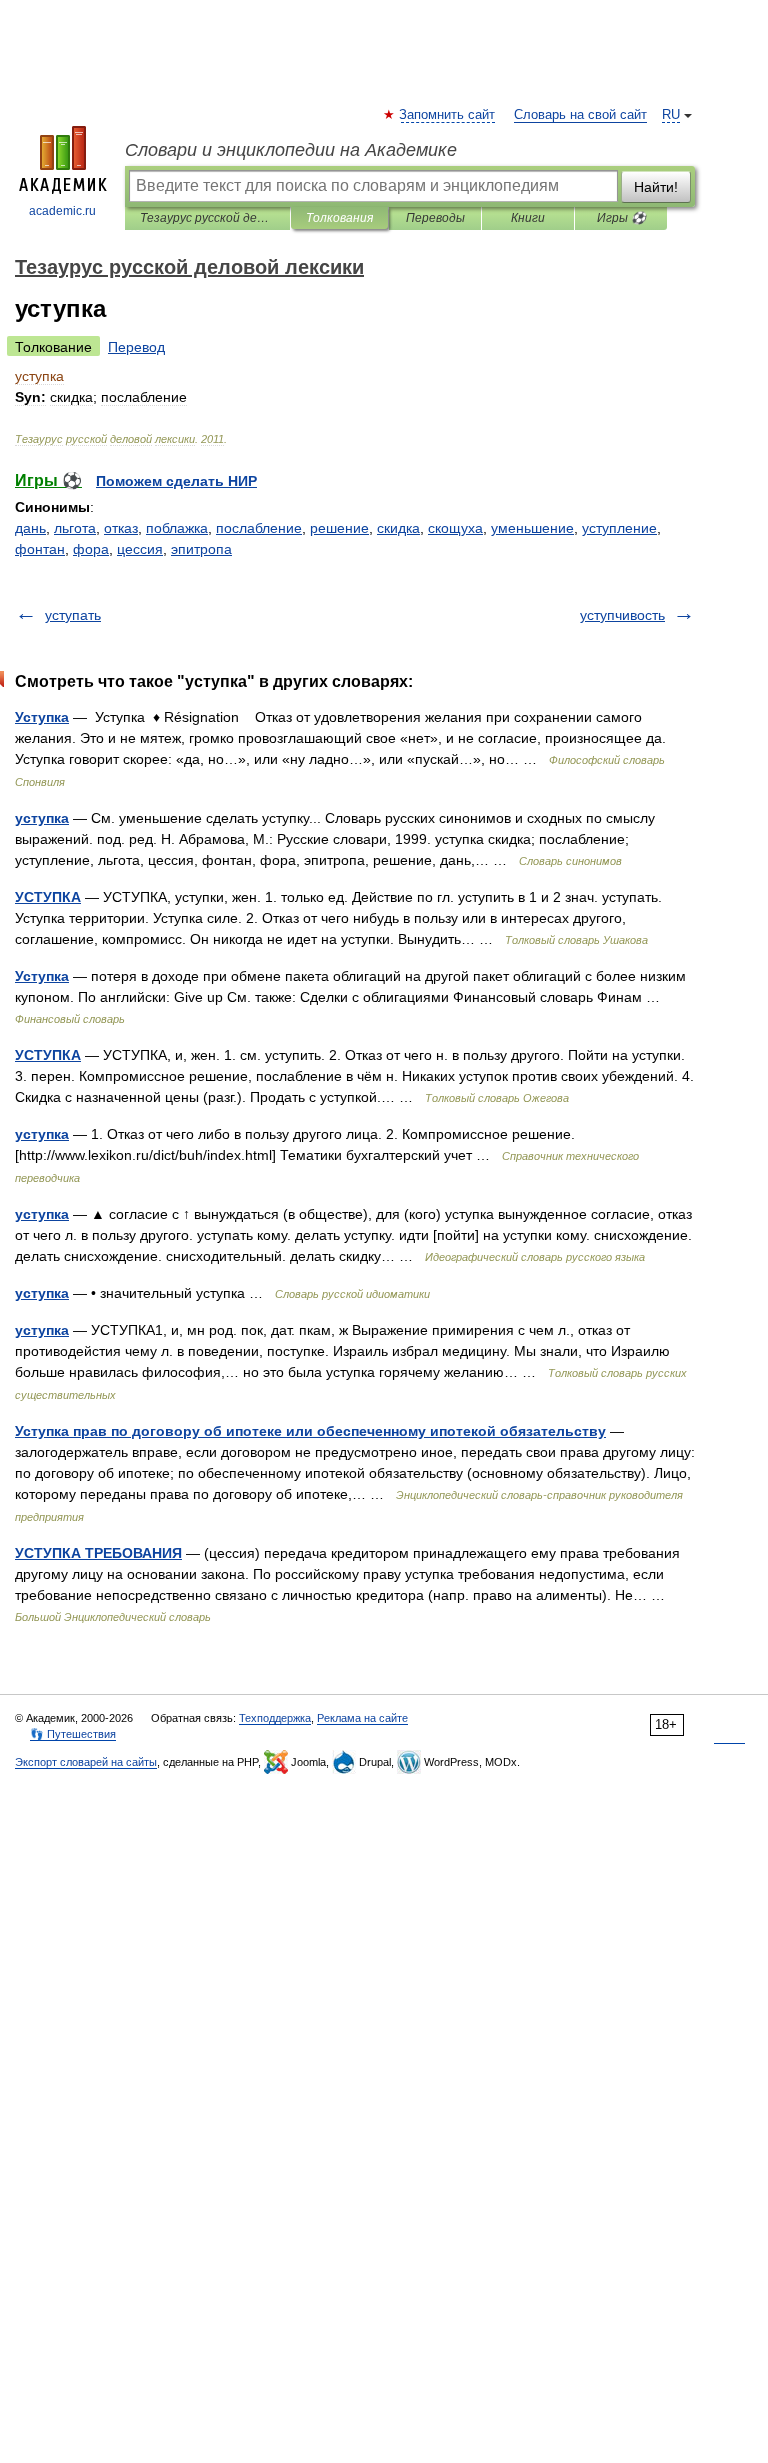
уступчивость (622, 615)
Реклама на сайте (362, 1718)
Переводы (435, 218)
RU (671, 115)
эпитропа (201, 549)
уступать (73, 615)
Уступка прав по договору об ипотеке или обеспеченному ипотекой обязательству (310, 1431)
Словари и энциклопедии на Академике (291, 150)
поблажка (177, 528)
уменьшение (532, 528)
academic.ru (62, 211)
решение (339, 528)
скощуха (455, 528)
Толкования (339, 218)
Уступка (42, 717)
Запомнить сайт (448, 115)
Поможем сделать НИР (176, 481)
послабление (259, 528)
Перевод (136, 347)
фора (91, 549)
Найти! (656, 187)
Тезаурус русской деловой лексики (207, 218)
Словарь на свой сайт (580, 115)
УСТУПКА (48, 897)
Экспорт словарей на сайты (86, 1762)
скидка (398, 528)
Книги (528, 218)
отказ (121, 528)
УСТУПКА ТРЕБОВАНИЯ (98, 1553)
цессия (140, 549)
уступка (42, 818)
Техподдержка (275, 1718)
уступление (619, 528)
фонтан (40, 549)
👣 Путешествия (73, 1734)
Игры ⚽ (621, 218)
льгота (75, 528)
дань (30, 528)
